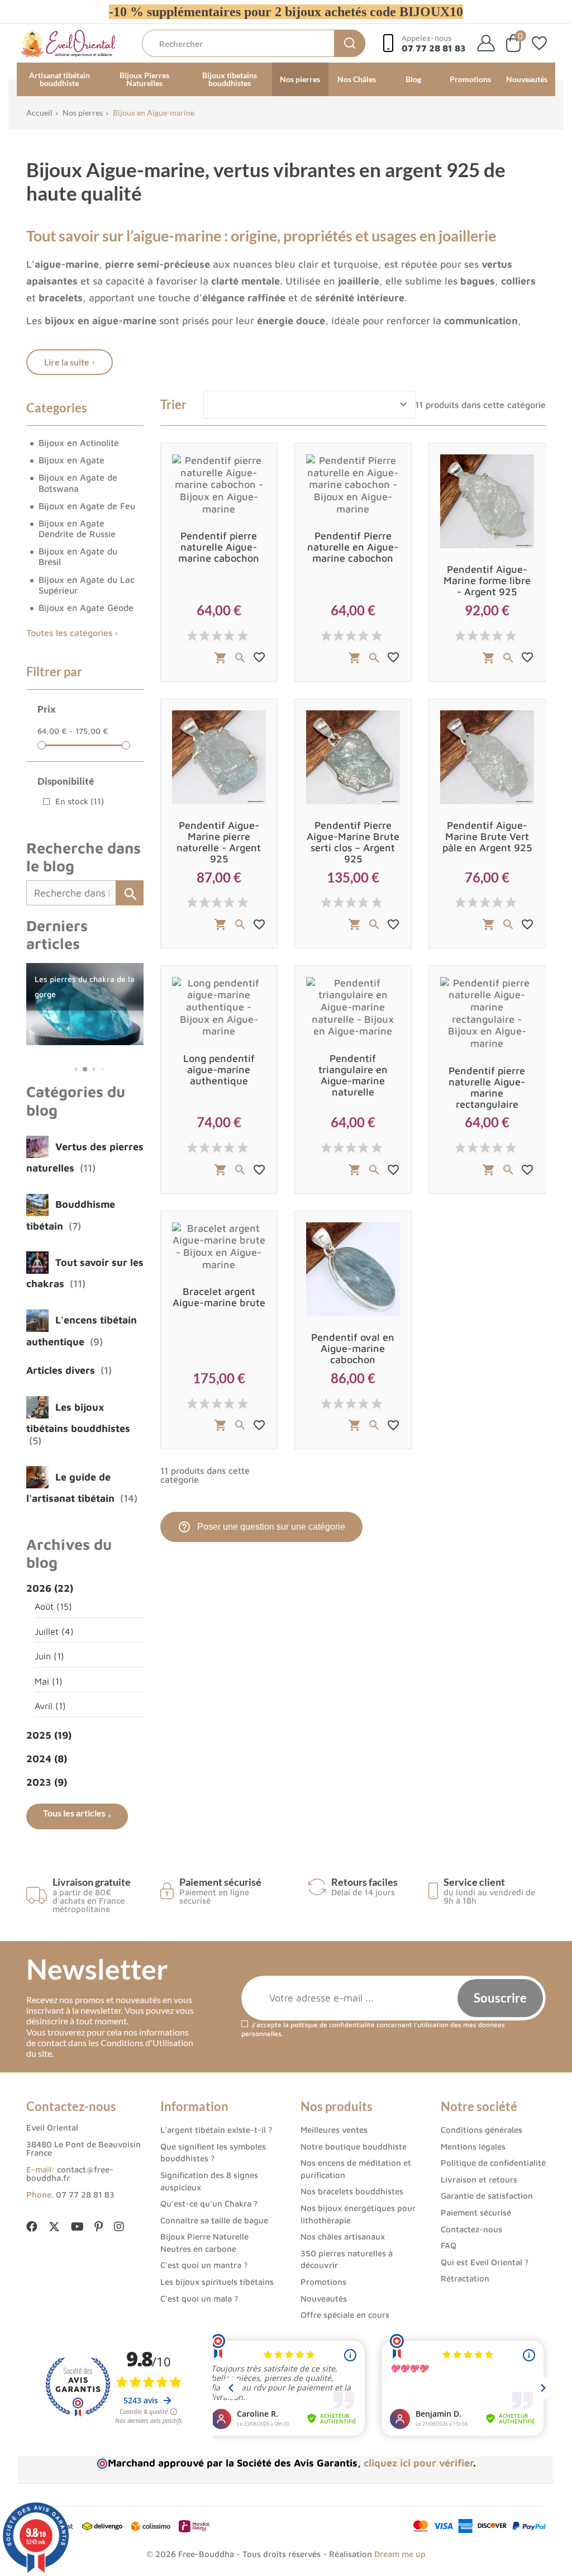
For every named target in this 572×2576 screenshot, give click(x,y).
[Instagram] (119, 2227)
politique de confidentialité (333, 2025)
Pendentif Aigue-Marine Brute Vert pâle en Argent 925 (487, 836)
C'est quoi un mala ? (199, 2299)
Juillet (54, 1631)
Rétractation (465, 2278)
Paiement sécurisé (476, 2212)
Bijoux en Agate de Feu (87, 506)
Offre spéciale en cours (345, 2315)
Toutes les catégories (69, 633)
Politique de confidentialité (493, 2163)
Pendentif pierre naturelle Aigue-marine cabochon (219, 547)
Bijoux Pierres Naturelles (144, 79)
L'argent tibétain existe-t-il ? (216, 2130)
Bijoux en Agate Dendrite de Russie (77, 528)
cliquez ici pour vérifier (418, 2463)
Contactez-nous (471, 2229)
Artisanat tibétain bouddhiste (59, 79)
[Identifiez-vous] (486, 43)
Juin (49, 1656)
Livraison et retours (479, 2179)
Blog (413, 79)
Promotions (470, 79)
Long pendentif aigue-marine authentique (219, 1069)
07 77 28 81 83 (85, 2195)
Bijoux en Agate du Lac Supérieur (87, 585)
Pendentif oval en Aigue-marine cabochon (353, 1348)
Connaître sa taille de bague (214, 2220)
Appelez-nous (434, 43)
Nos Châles (357, 79)
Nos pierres (300, 79)
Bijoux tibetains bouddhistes (230, 79)
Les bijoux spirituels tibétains (217, 2282)
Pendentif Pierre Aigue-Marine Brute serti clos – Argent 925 (353, 842)
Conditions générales (482, 2130)
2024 (47, 1759)
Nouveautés (527, 79)
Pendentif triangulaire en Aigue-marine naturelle (353, 1075)
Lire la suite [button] (67, 362)
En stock (80, 801)
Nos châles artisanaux (343, 2236)
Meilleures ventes (334, 2130)
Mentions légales (473, 2146)
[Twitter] (54, 2228)
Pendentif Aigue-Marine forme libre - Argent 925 (487, 580)
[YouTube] (77, 2227)
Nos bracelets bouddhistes (352, 2191)
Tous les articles (74, 1813)
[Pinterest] (99, 2227)
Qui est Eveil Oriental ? (485, 2262)
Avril (50, 1706)
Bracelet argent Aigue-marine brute (219, 1297)
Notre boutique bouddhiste (354, 2146)
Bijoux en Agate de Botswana (78, 483)
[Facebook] (32, 2227)
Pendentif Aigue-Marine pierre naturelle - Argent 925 (219, 842)
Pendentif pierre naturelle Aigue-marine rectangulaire (487, 1087)
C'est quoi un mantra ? (204, 2265)
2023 (47, 1782)
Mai (49, 1681)
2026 (50, 1588)
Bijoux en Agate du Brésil (78, 556)
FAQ (449, 2245)
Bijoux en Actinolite (79, 443)
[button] (67, 1069)
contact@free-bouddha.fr (70, 2174)
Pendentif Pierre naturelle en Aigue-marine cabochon (353, 547)
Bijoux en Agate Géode (86, 608)
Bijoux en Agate (71, 460)
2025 (49, 1735)
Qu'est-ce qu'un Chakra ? (209, 2203)
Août (53, 1606)
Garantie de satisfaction (487, 2196)
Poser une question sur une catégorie (261, 1527)
